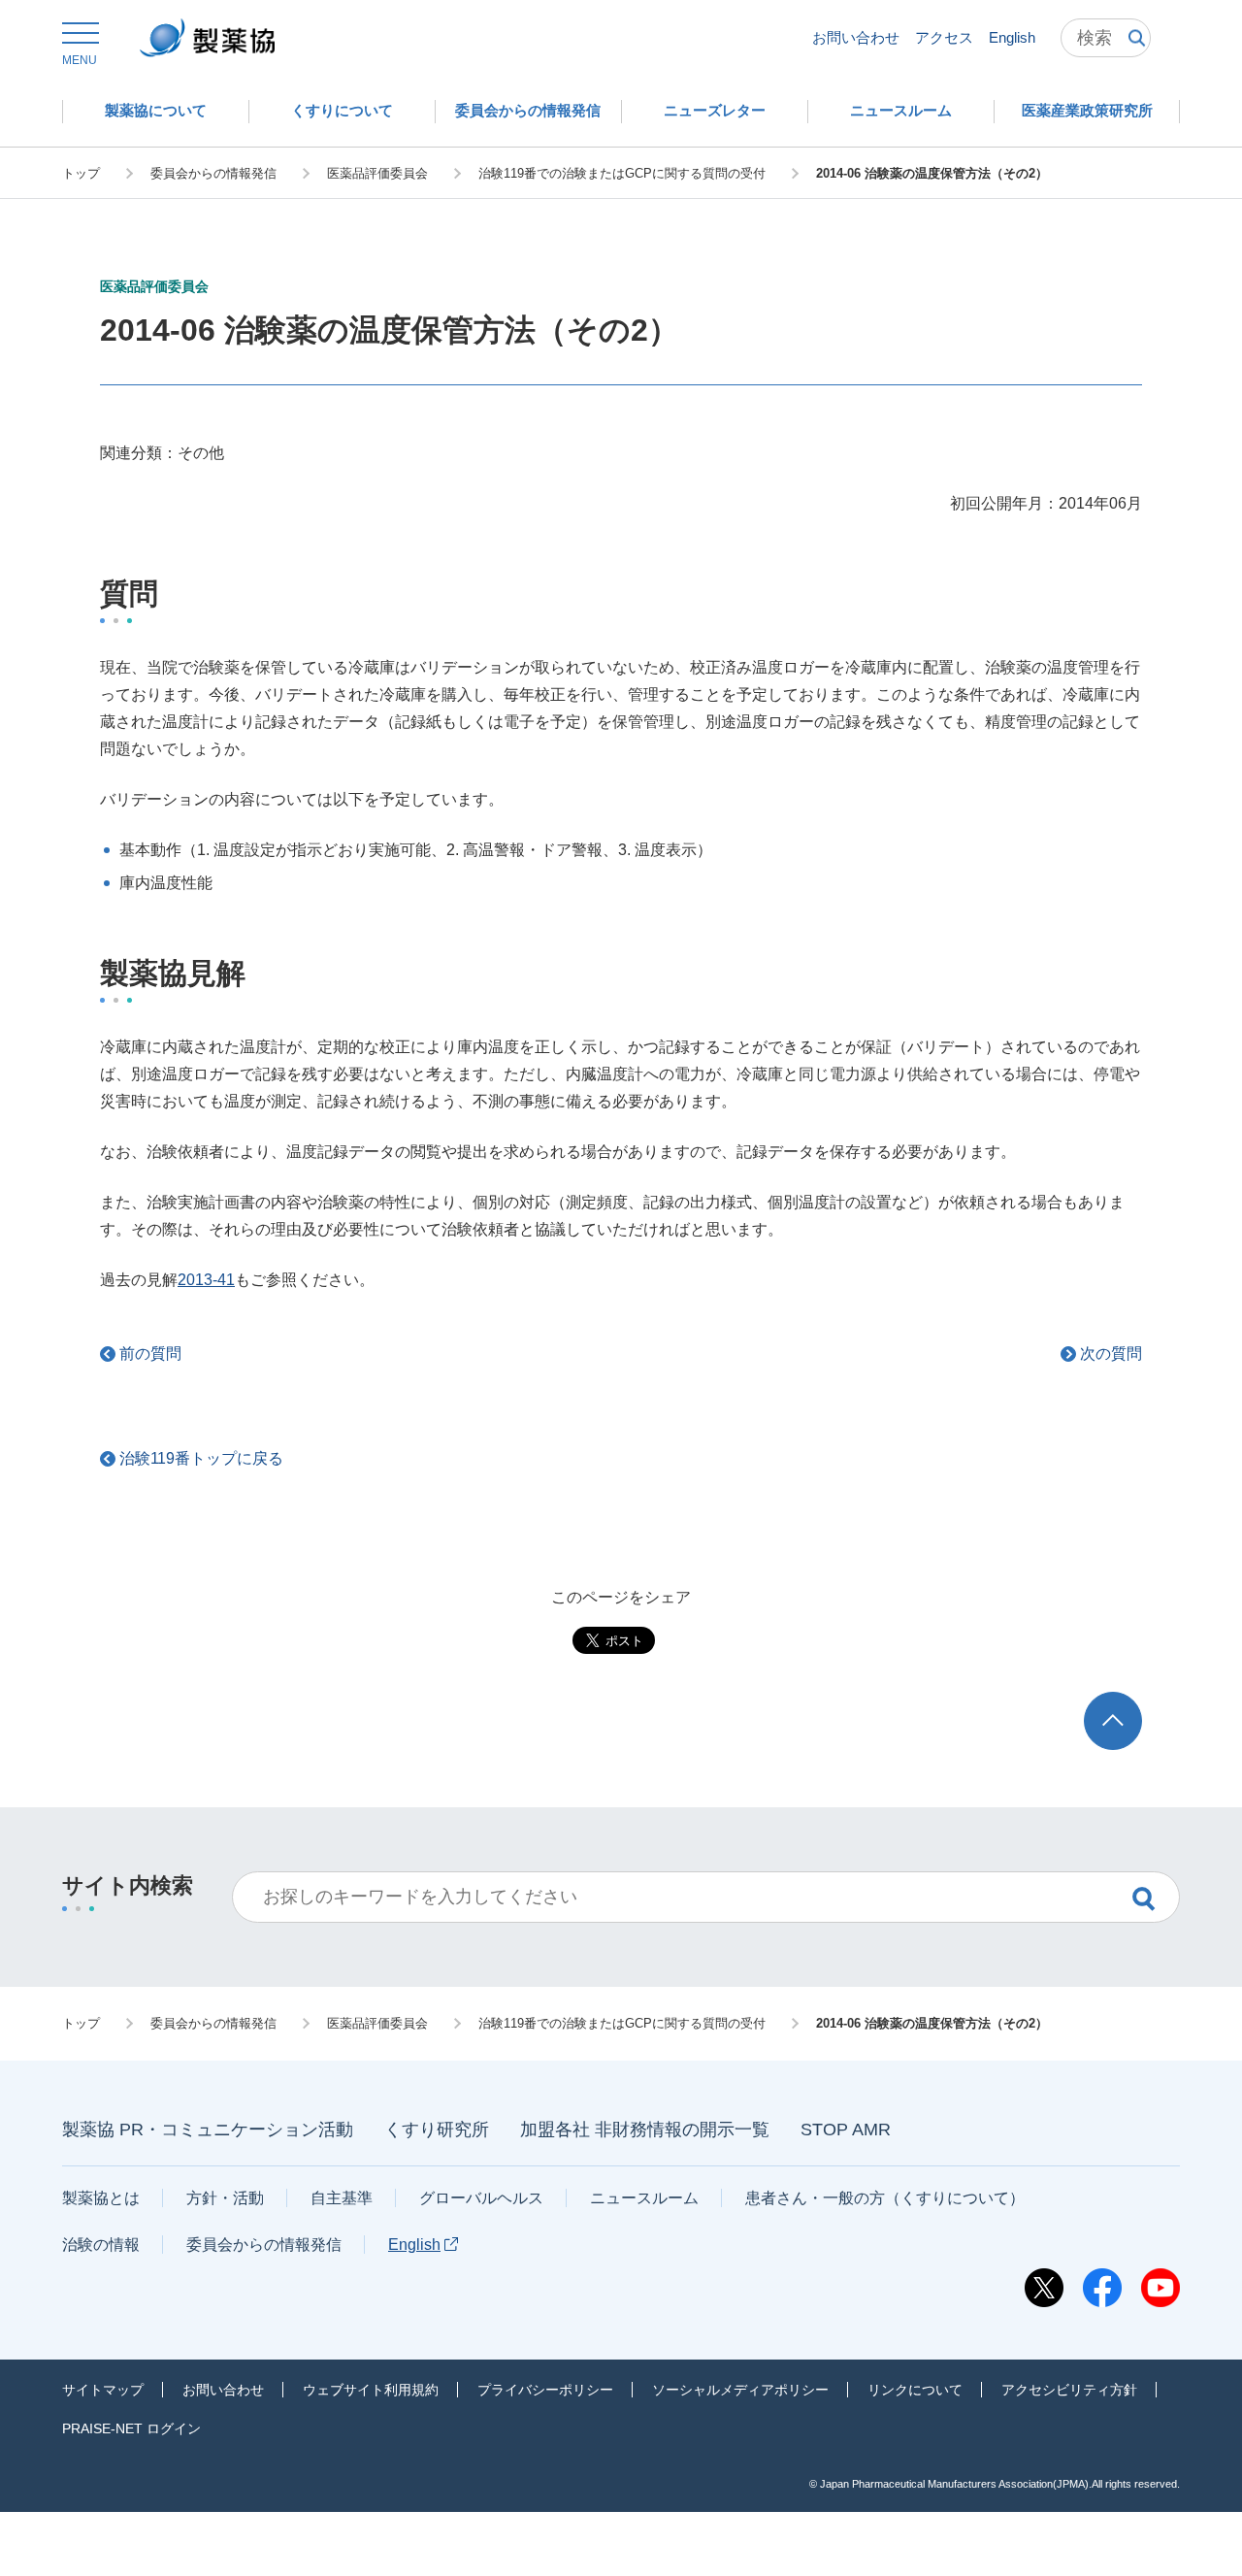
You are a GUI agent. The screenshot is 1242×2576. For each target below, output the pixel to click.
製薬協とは (101, 2198)
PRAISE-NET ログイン (131, 2428)
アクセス (944, 37)
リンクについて (915, 2390)
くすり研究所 (437, 2130)
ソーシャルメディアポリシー (740, 2390)
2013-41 (206, 1280)
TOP (1131, 1701)
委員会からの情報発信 (264, 2245)
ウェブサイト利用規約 (371, 2390)
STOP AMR (846, 2130)
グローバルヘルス (481, 2198)
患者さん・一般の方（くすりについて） (885, 2198)
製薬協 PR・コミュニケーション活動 (208, 2130)
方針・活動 (225, 2198)
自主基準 (342, 2198)
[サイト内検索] (1106, 38)
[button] (80, 45)
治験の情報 (101, 2245)
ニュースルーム (644, 2198)
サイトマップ (103, 2390)
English (1012, 37)
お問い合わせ (856, 37)
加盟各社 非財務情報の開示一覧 (645, 2130)
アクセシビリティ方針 (1069, 2390)
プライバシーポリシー (545, 2390)
